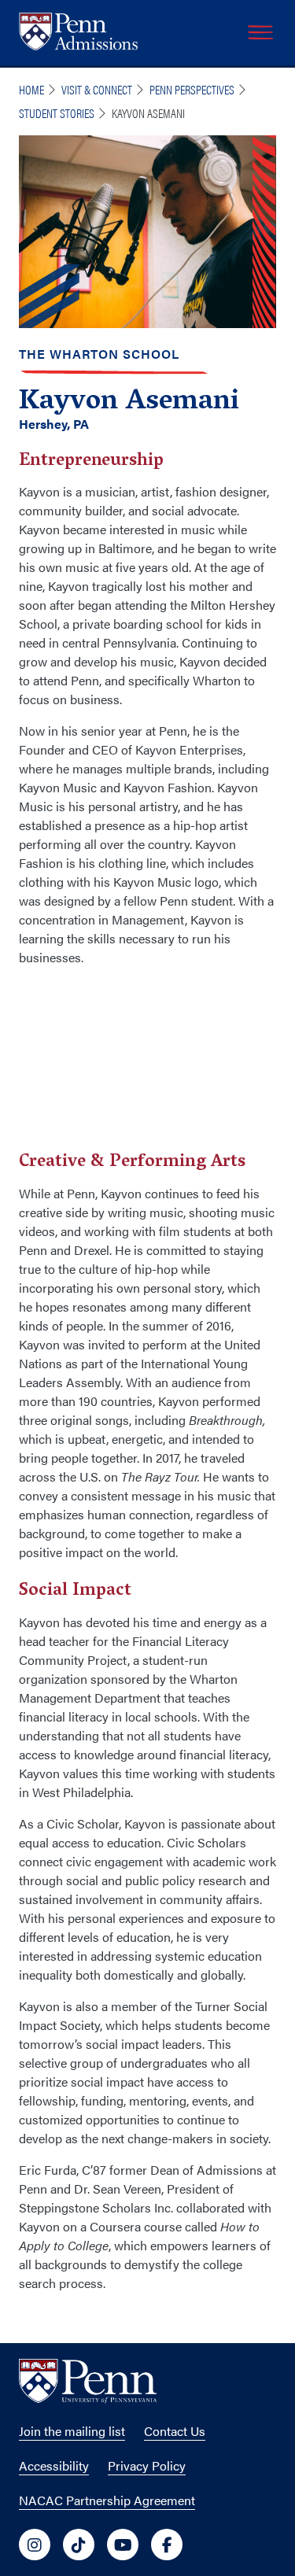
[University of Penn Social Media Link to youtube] (123, 2545)
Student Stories (57, 113)
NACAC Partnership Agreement (107, 2500)
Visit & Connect (97, 89)
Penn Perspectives (192, 89)
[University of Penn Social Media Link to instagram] (35, 2545)
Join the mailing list (72, 2431)
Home (31, 89)
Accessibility (54, 2465)
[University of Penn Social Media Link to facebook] (167, 2545)
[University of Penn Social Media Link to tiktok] (79, 2545)
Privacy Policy (147, 2465)
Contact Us (175, 2431)
